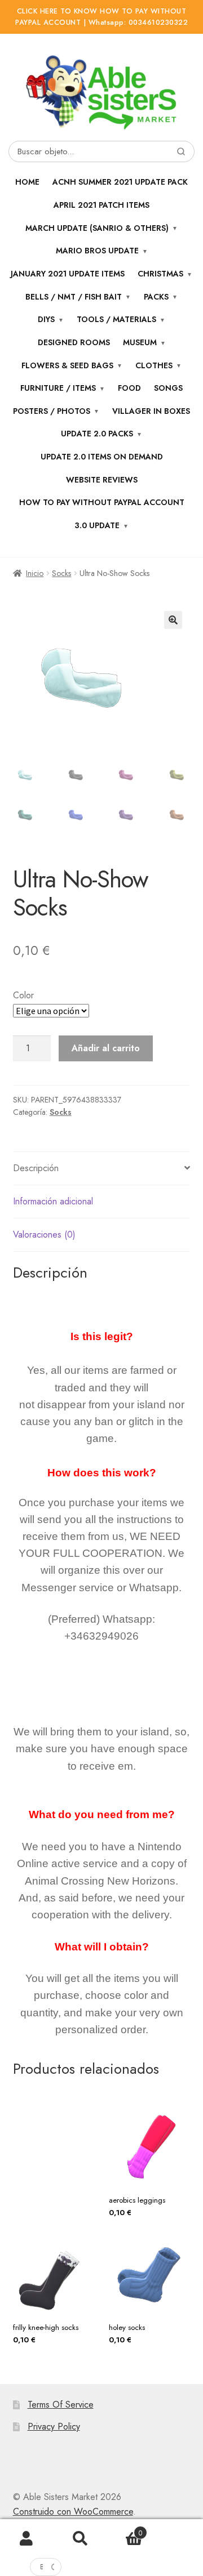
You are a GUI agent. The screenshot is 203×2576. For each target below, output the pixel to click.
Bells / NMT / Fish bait (74, 297)
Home (27, 182)
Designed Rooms (74, 342)
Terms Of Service (61, 2405)
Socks (61, 573)
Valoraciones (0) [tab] (44, 1235)
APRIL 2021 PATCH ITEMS (101, 205)
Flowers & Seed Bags (67, 365)
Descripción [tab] (36, 1168)
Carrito (125, 2529)
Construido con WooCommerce (73, 2512)
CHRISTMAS (160, 274)
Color (23, 995)
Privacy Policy (54, 2427)
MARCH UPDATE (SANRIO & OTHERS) (97, 228)
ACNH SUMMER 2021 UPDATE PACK (120, 182)
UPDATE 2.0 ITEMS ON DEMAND (102, 457)
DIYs (46, 319)
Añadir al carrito (106, 1048)
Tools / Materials (116, 319)
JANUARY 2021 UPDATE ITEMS (68, 274)
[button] (173, 620)
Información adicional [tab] (53, 1201)
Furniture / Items (58, 388)
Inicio (35, 573)
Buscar (80, 2539)
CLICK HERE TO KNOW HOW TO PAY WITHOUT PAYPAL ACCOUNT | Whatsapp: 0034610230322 (101, 17)
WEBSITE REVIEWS (102, 480)
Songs (168, 388)
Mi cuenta (27, 2539)
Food (129, 388)
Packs (156, 297)
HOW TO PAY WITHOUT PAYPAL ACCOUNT (102, 502)
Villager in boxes (151, 411)
